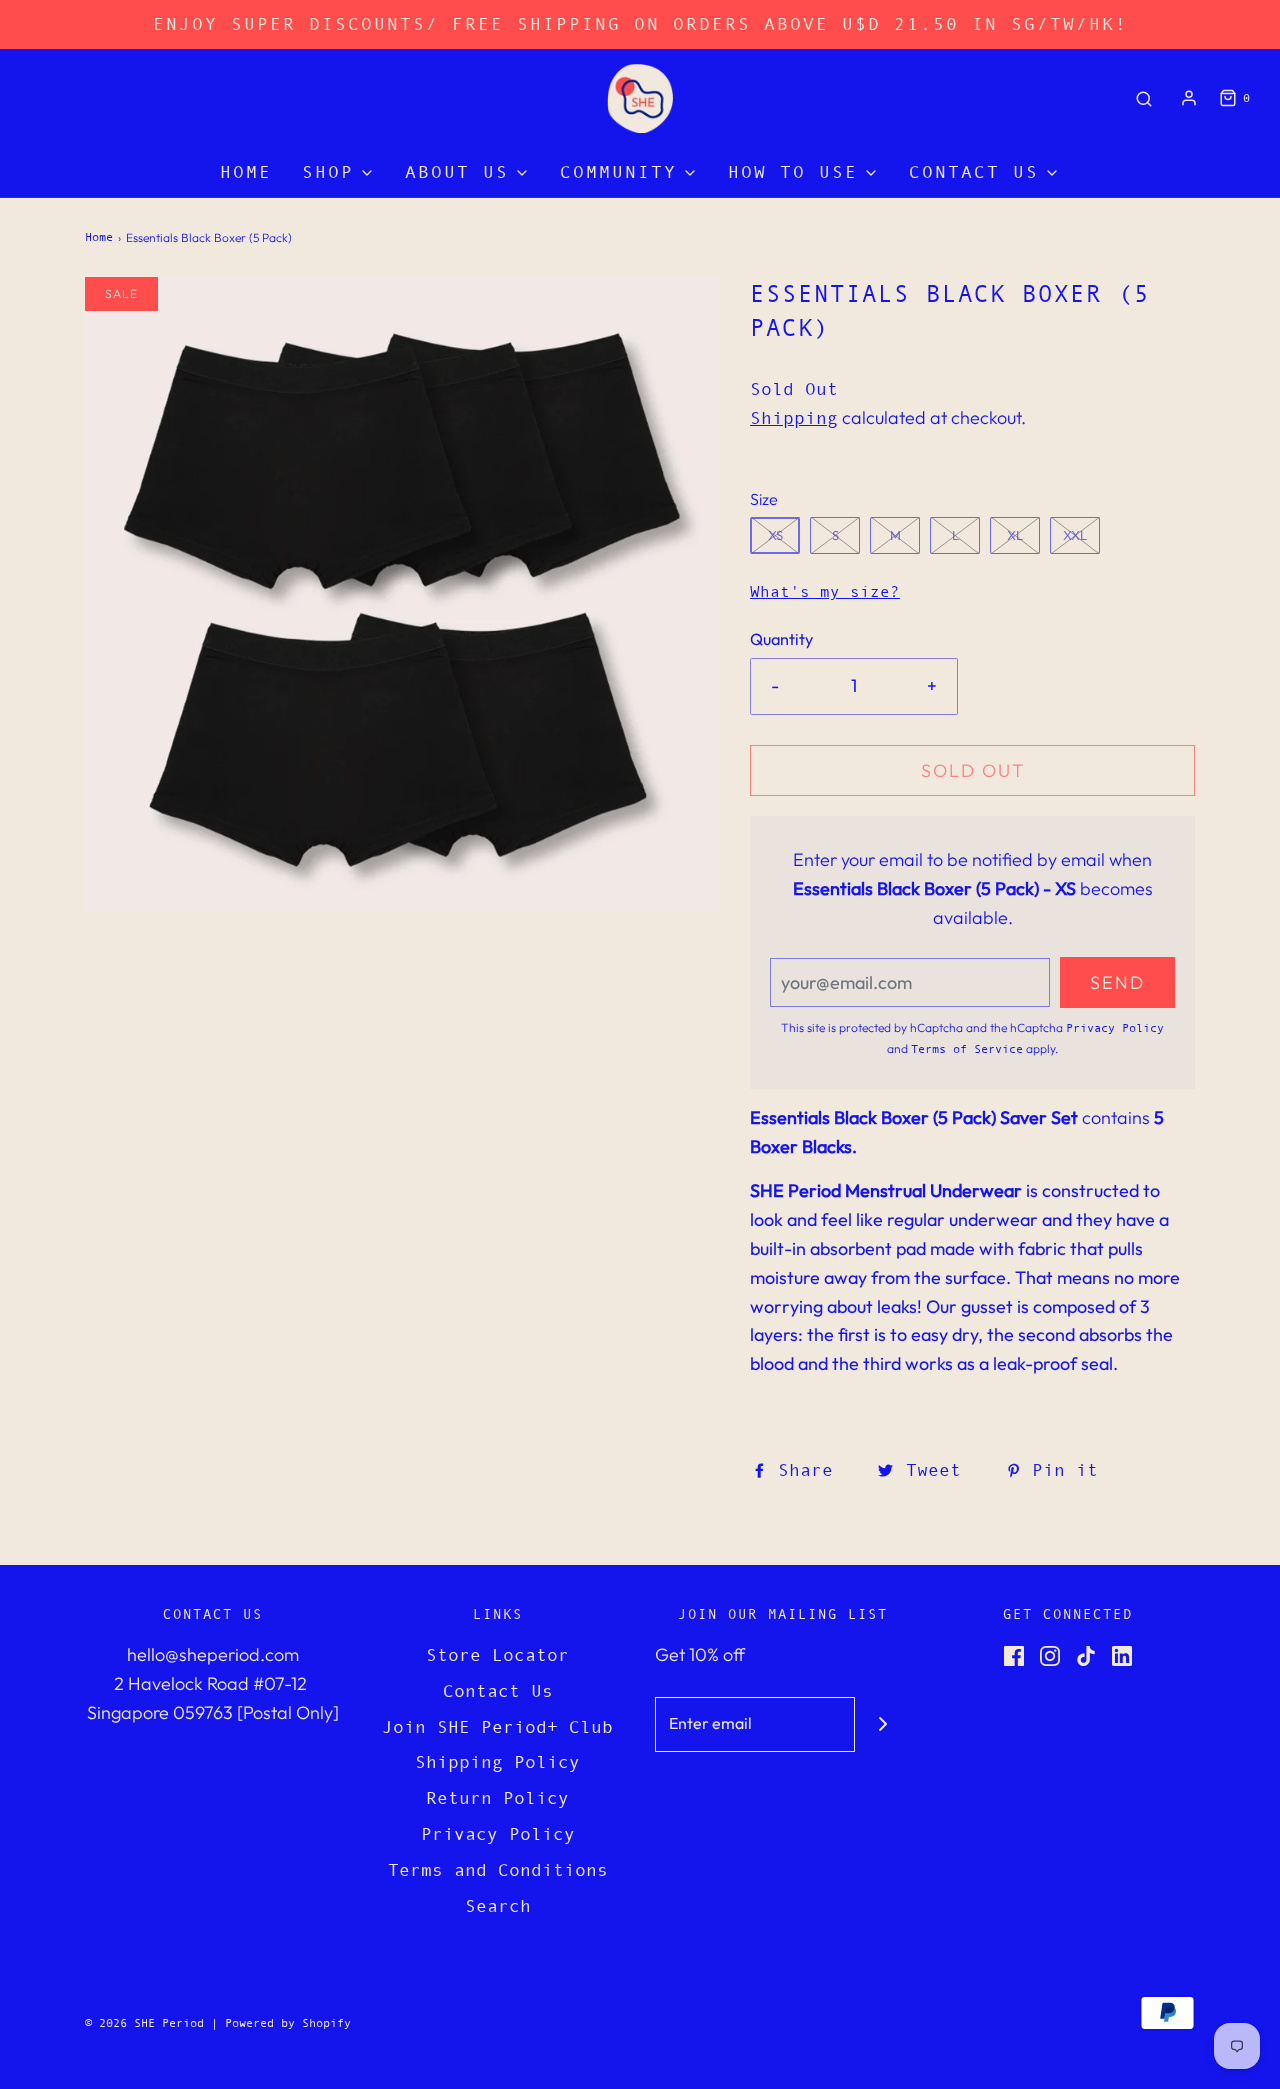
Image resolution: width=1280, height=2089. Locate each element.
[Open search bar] (1144, 98)
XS (775, 535)
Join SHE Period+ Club (497, 1727)
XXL (1075, 535)
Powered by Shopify (288, 2023)
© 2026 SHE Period (144, 2023)
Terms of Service (967, 1049)
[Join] (882, 1724)
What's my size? (825, 591)
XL (1015, 535)
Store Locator (497, 1655)
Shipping (794, 418)
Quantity (781, 639)
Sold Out (973, 770)
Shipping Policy (497, 1762)
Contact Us (498, 1691)
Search (498, 1906)
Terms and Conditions (498, 1870)
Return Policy (497, 1798)
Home (246, 172)
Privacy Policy (1115, 1028)
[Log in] (1189, 98)
